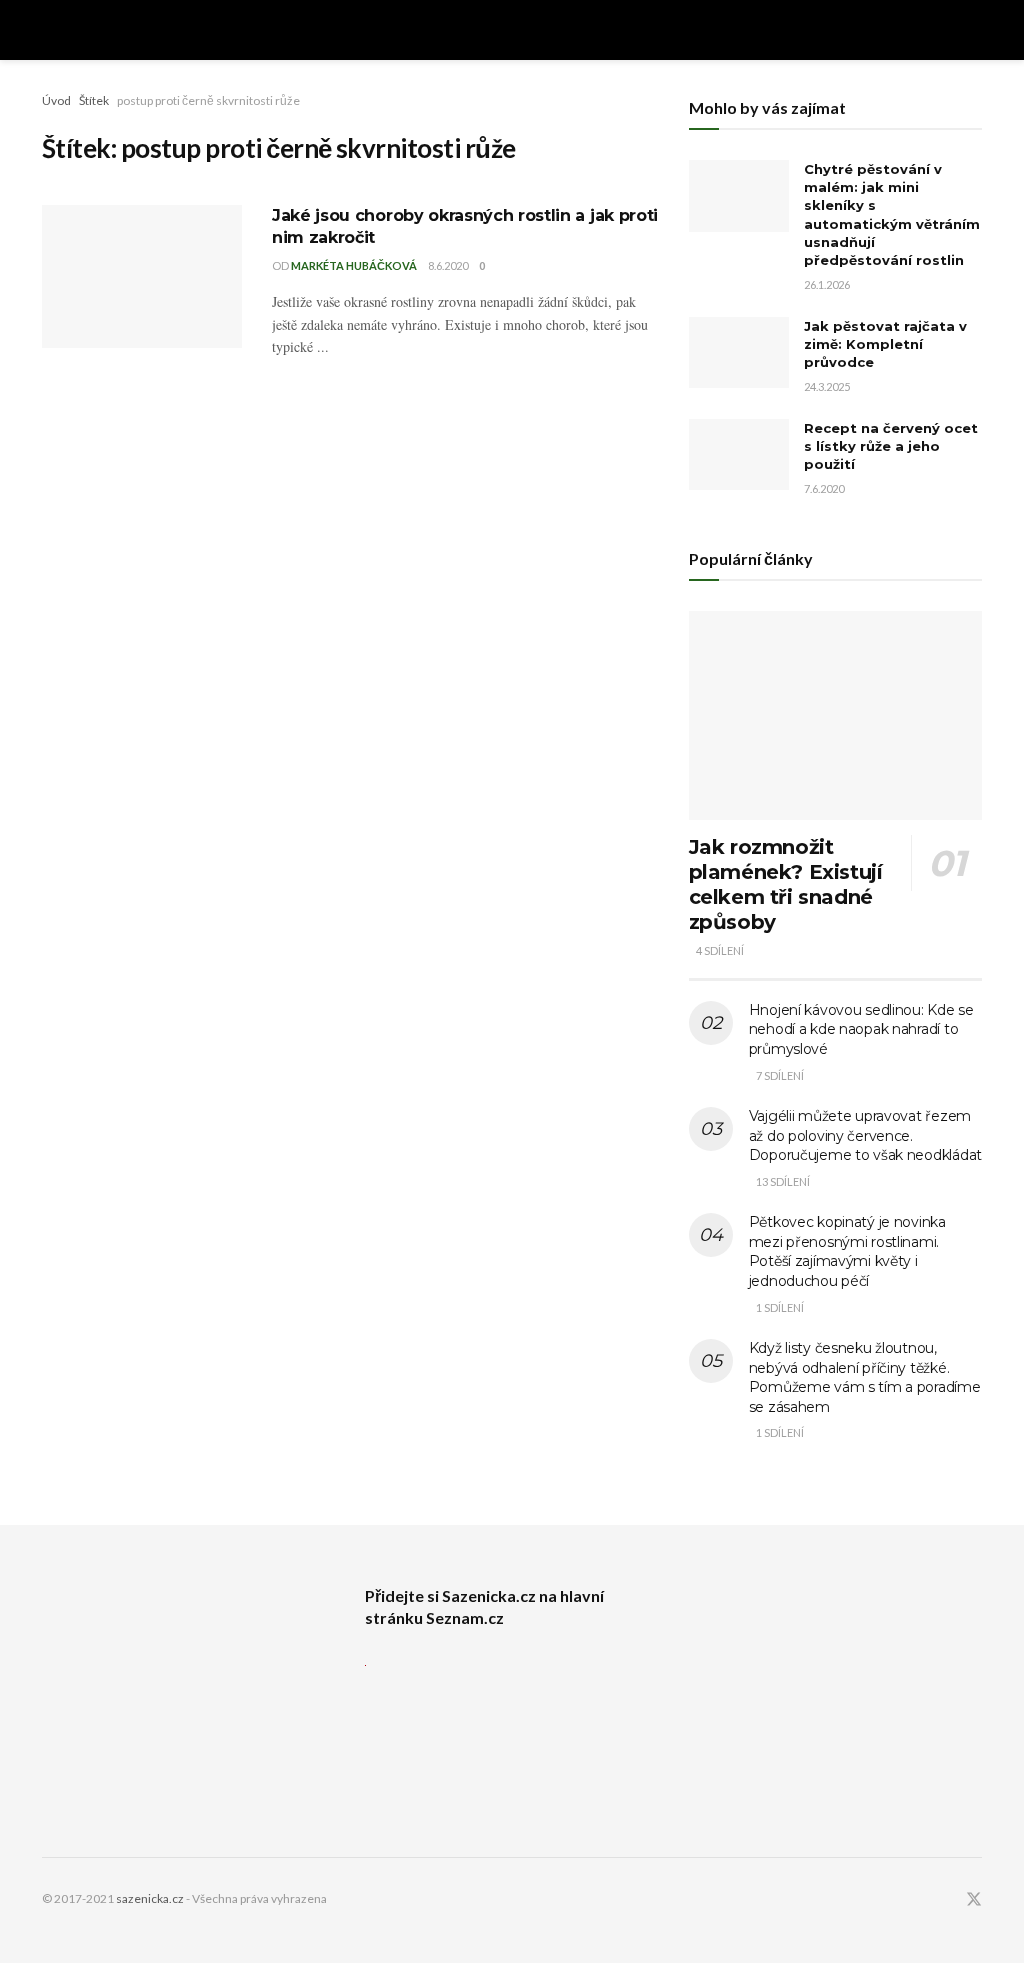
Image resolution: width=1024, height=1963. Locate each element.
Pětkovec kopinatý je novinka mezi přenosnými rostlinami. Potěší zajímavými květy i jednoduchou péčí (847, 1251)
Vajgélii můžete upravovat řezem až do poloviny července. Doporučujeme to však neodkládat (865, 1135)
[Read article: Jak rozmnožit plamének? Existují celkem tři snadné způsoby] (835, 716)
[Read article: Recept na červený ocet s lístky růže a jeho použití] (739, 455)
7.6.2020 (824, 488)
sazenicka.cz (150, 1898)
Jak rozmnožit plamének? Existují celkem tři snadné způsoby (786, 884)
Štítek (94, 100)
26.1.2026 (827, 284)
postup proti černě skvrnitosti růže (208, 100)
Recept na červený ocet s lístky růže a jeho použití (891, 446)
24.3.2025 (827, 386)
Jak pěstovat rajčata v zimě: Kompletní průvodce (885, 344)
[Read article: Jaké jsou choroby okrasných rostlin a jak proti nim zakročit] (142, 276)
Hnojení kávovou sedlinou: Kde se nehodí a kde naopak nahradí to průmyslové (861, 1029)
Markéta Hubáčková (354, 265)
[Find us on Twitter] (974, 1899)
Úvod (56, 100)
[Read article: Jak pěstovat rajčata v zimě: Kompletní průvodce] (739, 353)
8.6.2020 (448, 265)
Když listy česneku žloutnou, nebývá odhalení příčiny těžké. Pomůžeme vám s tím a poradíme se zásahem (865, 1377)
